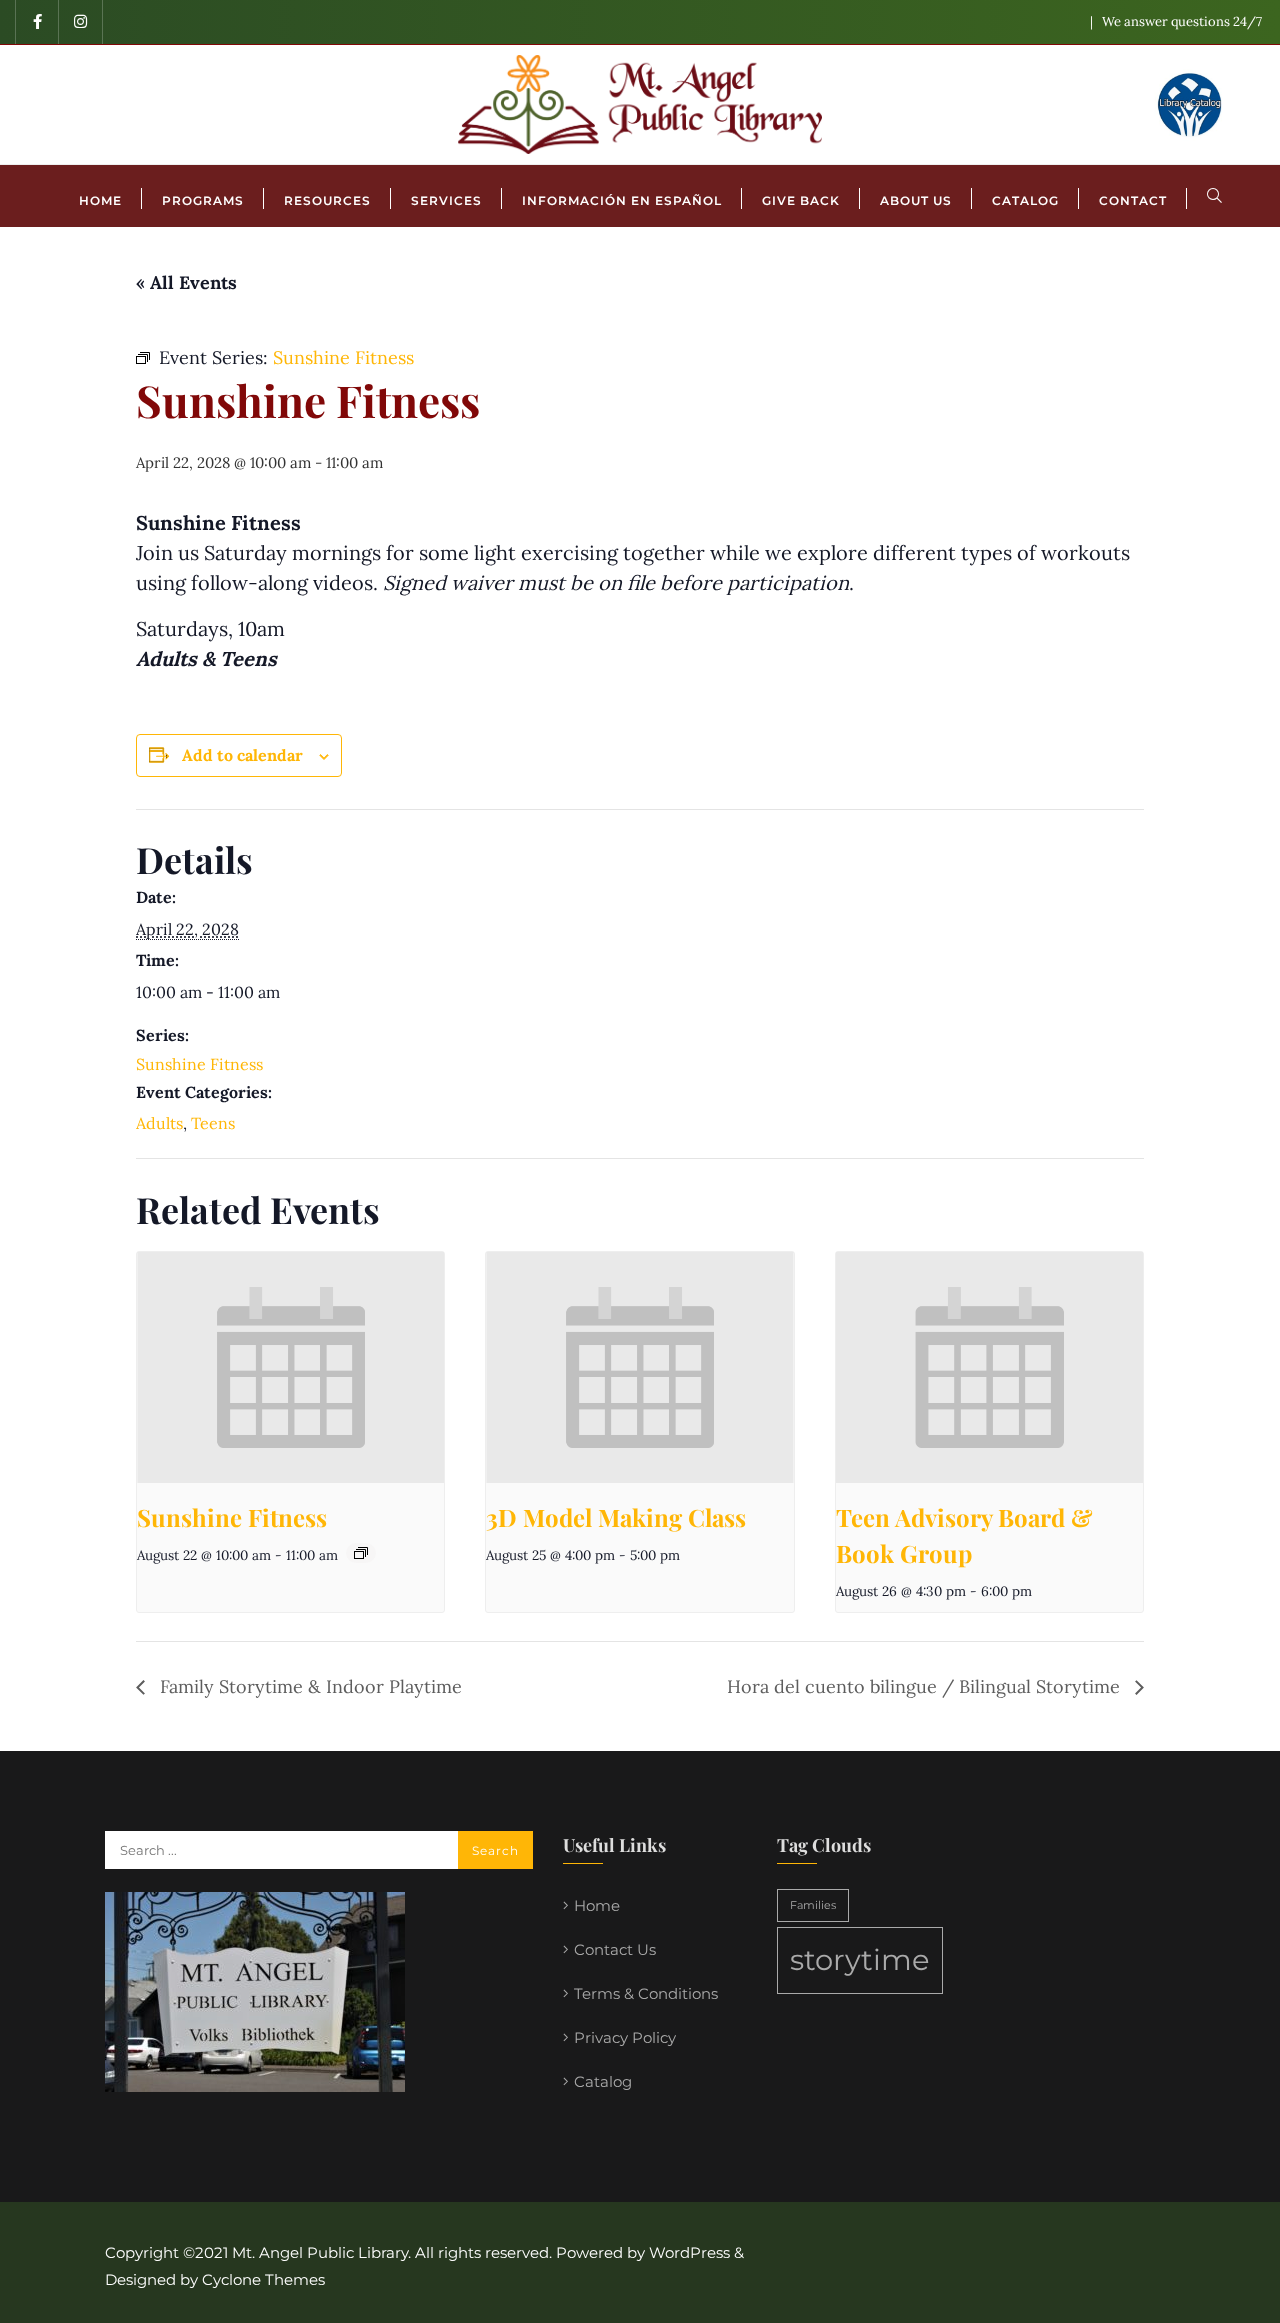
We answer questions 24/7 (1182, 21)
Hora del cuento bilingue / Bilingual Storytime (926, 1686)
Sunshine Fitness (199, 1064)
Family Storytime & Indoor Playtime (308, 1686)
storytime (860, 1959)
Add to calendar (242, 755)
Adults (159, 1123)
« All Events (186, 282)
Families (813, 1905)
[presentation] (290, 1367)
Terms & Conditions (646, 1993)
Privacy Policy (625, 2037)
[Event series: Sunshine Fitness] (361, 1553)
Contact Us (615, 1949)
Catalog (603, 2081)
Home (597, 1905)
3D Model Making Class (616, 1517)
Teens (213, 1123)
